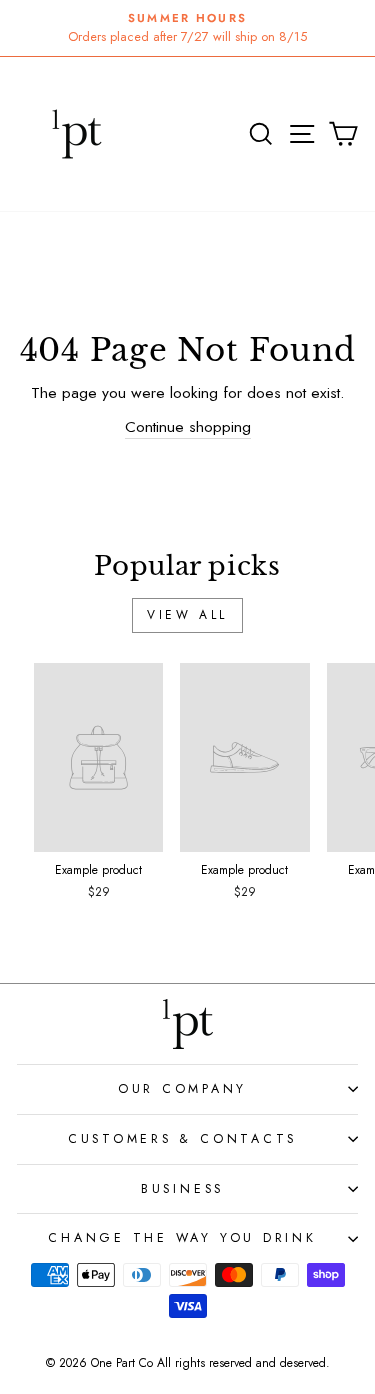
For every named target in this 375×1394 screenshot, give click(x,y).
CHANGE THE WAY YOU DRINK (182, 1238)
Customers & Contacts (182, 1139)
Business (182, 1189)
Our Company (182, 1089)
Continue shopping (188, 426)
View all (187, 615)
